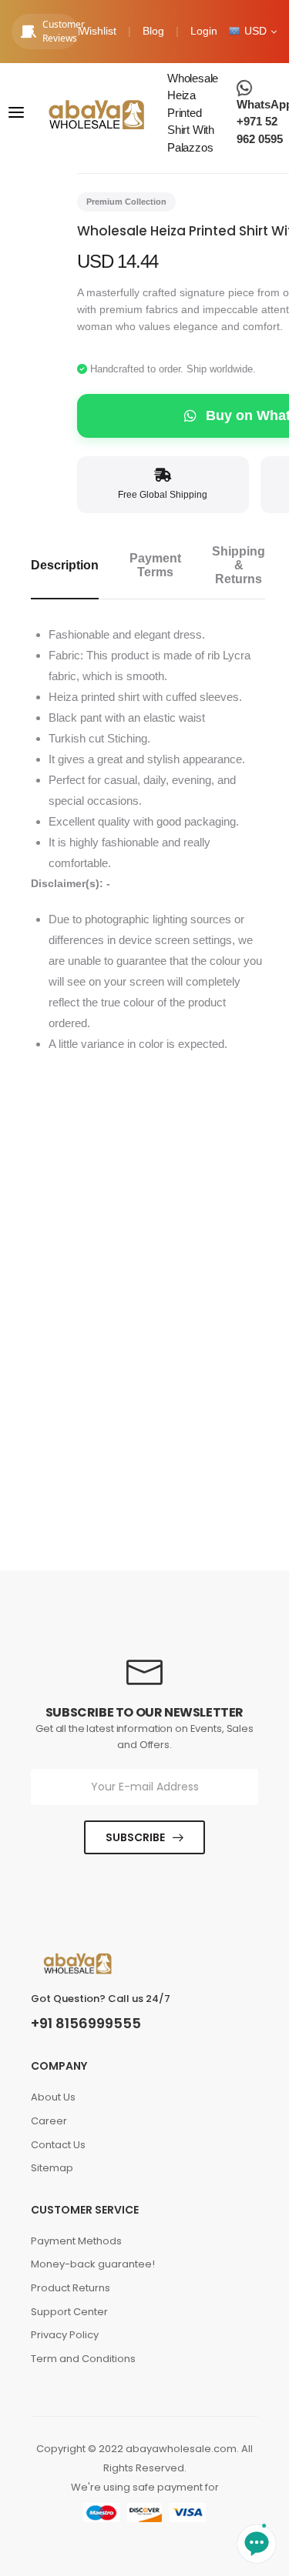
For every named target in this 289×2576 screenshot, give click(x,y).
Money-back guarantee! (93, 2264)
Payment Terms (155, 565)
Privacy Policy (65, 2335)
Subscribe (135, 1837)
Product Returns (71, 2288)
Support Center (69, 2312)
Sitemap (52, 2168)
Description (65, 565)
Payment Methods (76, 2241)
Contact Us (58, 2145)
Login (204, 31)
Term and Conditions (83, 2359)
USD (255, 31)
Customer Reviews (60, 31)
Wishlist (98, 31)
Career (49, 2121)
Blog (153, 31)
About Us (53, 2097)
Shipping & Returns (239, 565)
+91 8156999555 (86, 2024)
